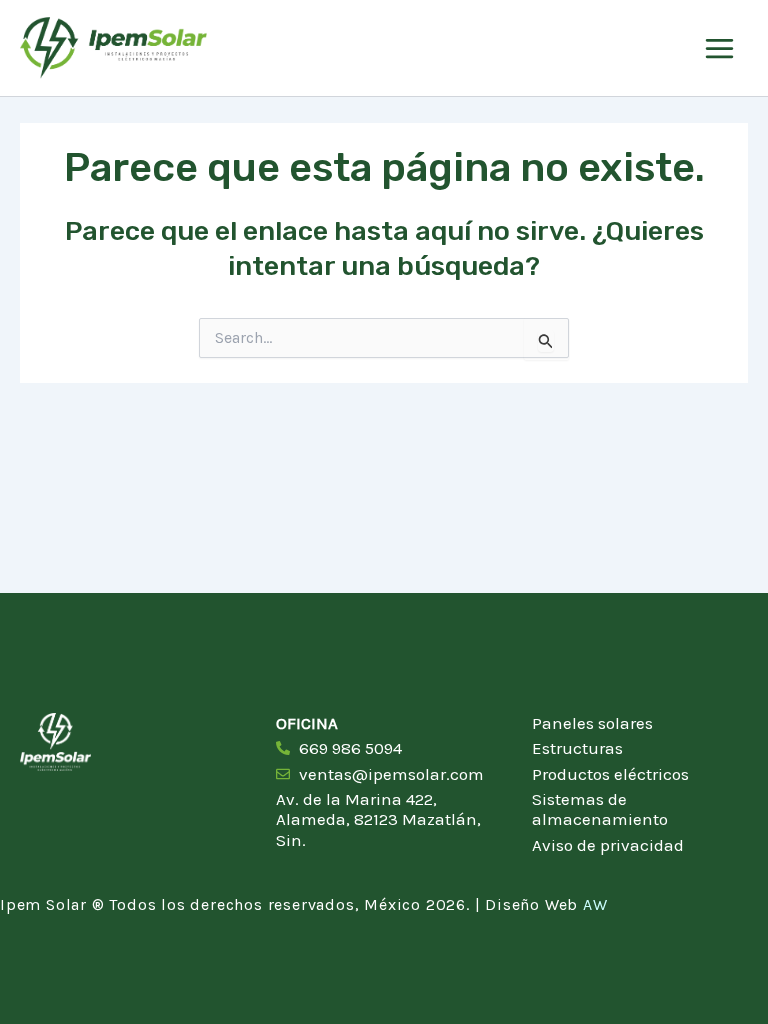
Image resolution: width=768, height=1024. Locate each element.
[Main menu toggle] (719, 48)
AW (595, 904)
